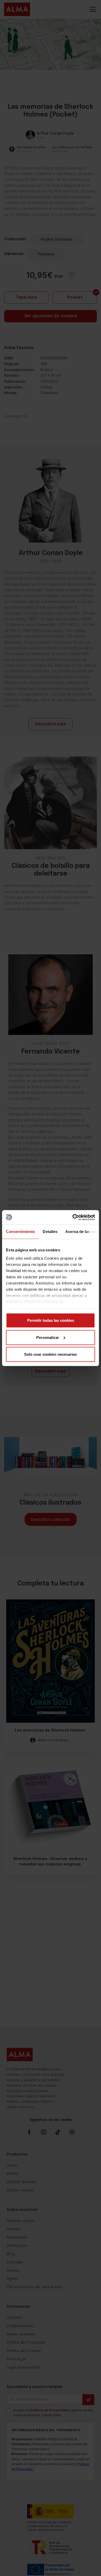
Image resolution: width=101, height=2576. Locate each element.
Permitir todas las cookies (51, 1320)
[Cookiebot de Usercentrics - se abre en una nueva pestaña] (73, 1217)
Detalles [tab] (50, 1232)
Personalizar (48, 1337)
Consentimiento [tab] (20, 1232)
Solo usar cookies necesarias (51, 1354)
